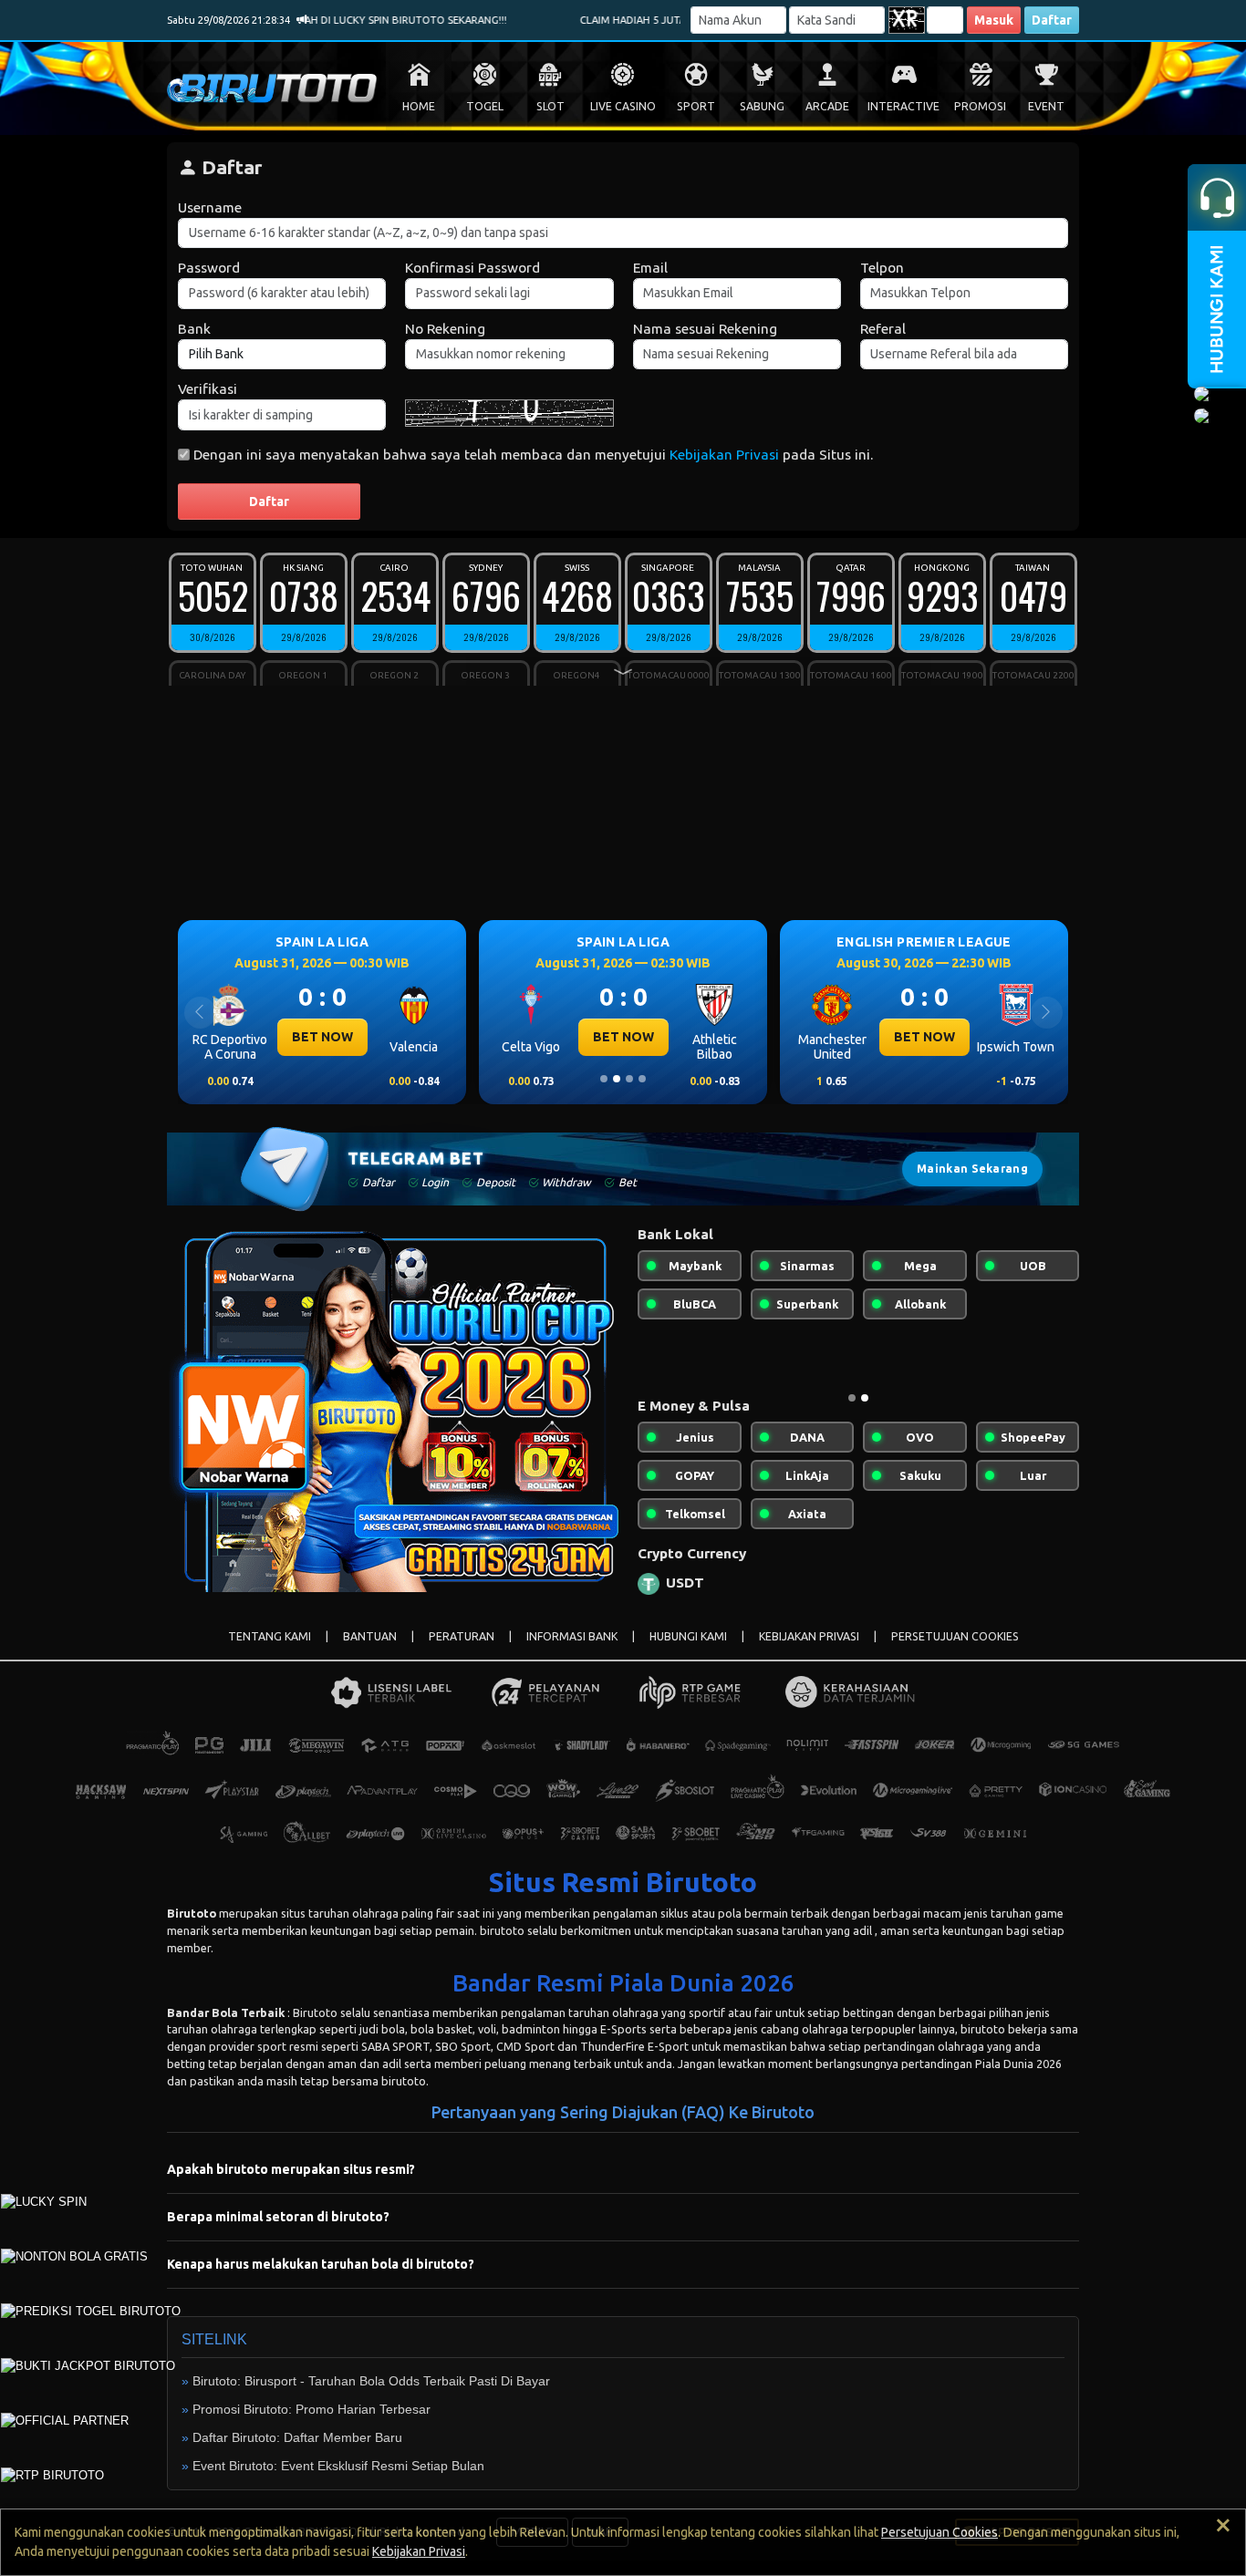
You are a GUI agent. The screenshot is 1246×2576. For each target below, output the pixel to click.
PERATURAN (462, 1636)
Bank (194, 329)
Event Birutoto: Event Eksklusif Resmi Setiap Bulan (338, 2466)
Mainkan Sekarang (972, 1169)
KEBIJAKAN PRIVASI (809, 1636)
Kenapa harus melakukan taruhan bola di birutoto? (321, 2264)
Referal (883, 329)
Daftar (1052, 20)
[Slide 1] (604, 1079)
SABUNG (762, 106)
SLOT (550, 106)
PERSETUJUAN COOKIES (955, 1636)
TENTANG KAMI (270, 1636)
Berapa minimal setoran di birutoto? (278, 2217)
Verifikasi (208, 389)
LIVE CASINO (623, 106)
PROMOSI (980, 106)
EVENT (1046, 106)
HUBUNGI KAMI (688, 1636)
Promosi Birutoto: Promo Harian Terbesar (311, 2409)
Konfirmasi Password (472, 268)
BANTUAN (370, 1636)
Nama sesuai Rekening (705, 329)
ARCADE (827, 106)
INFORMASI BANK (572, 1636)
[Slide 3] (629, 1079)
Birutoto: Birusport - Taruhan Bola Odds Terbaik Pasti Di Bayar (371, 2381)
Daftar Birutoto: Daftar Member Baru (297, 2437)
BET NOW (334, 1037)
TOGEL (485, 106)
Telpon (882, 268)
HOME (419, 106)
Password (209, 268)
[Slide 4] (642, 1079)
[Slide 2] (617, 1079)
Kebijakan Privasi (724, 455)
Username (210, 207)
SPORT (696, 106)
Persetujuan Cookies (940, 2532)
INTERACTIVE (903, 106)
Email (650, 268)
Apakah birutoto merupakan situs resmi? (291, 2169)
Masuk (994, 20)
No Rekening (445, 329)
